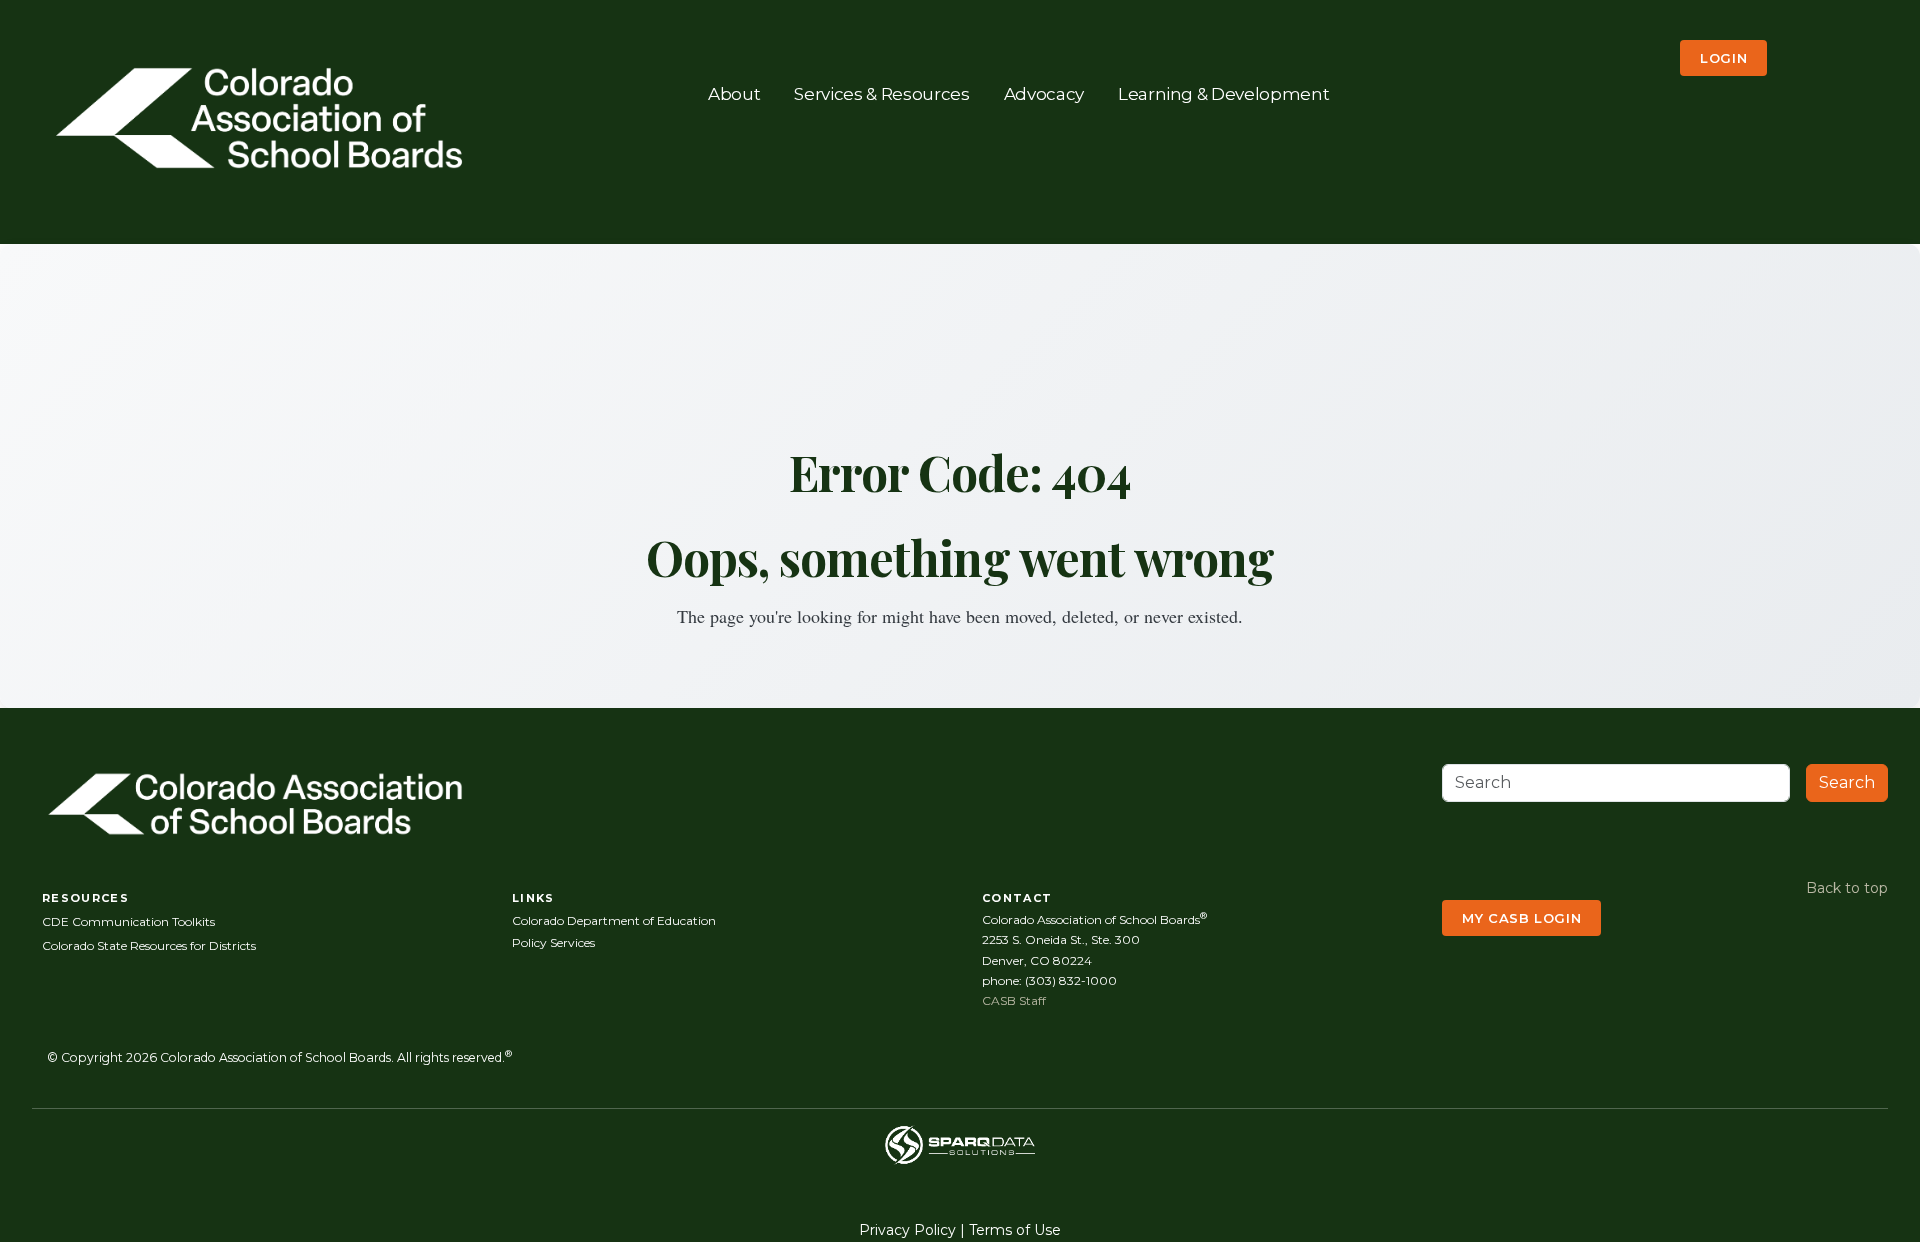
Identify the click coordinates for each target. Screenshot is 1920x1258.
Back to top (1847, 888)
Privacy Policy (907, 1230)
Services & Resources (881, 93)
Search (1847, 782)
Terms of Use (1015, 1230)
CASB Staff (1014, 1000)
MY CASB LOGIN (1521, 918)
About (734, 93)
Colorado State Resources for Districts (149, 945)
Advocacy (1044, 93)
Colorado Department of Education (614, 920)
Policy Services (553, 942)
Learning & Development (1224, 93)
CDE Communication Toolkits (128, 921)
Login (1723, 58)
